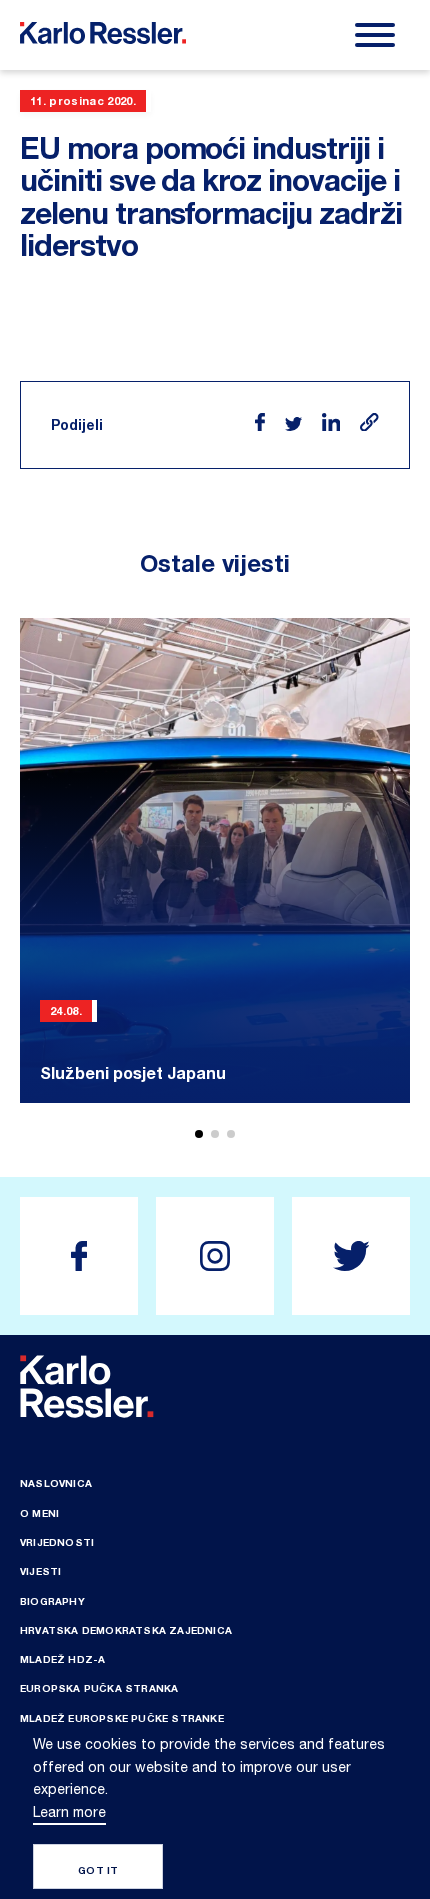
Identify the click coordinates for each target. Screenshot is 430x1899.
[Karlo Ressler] (79, 1256)
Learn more (69, 1812)
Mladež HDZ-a (62, 1659)
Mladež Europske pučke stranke (122, 1718)
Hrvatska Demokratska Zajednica (126, 1630)
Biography (52, 1601)
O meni (39, 1513)
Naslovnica (56, 1483)
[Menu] (375, 35)
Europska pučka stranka (99, 1688)
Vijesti (40, 1571)
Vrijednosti (57, 1542)
